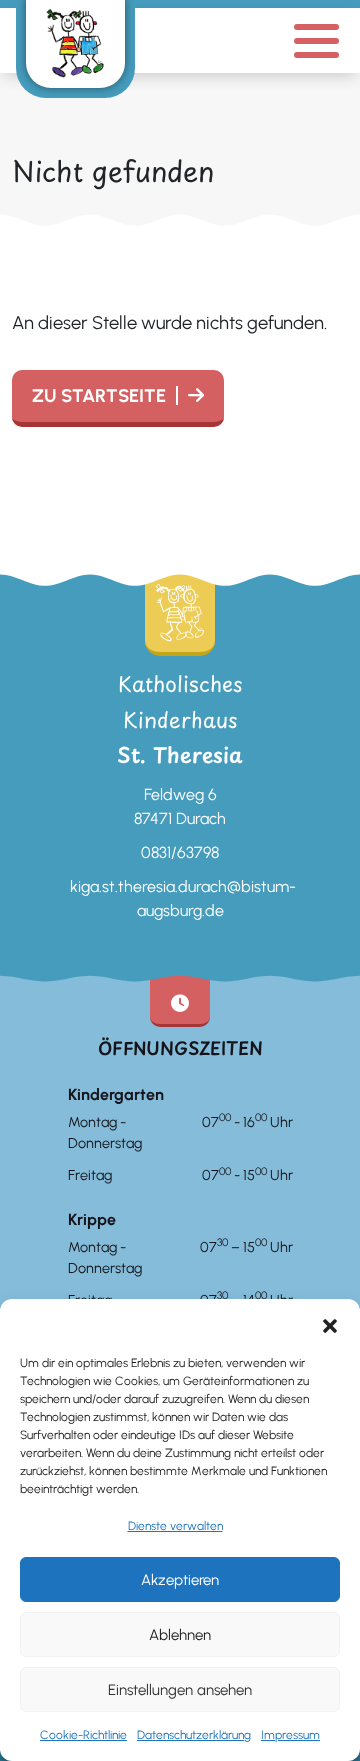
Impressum (290, 1735)
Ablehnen (180, 1635)
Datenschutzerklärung (194, 1735)
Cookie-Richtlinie (83, 1735)
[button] (330, 1324)
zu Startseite (99, 396)
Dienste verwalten (175, 1526)
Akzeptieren (180, 1580)
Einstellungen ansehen (180, 1690)
